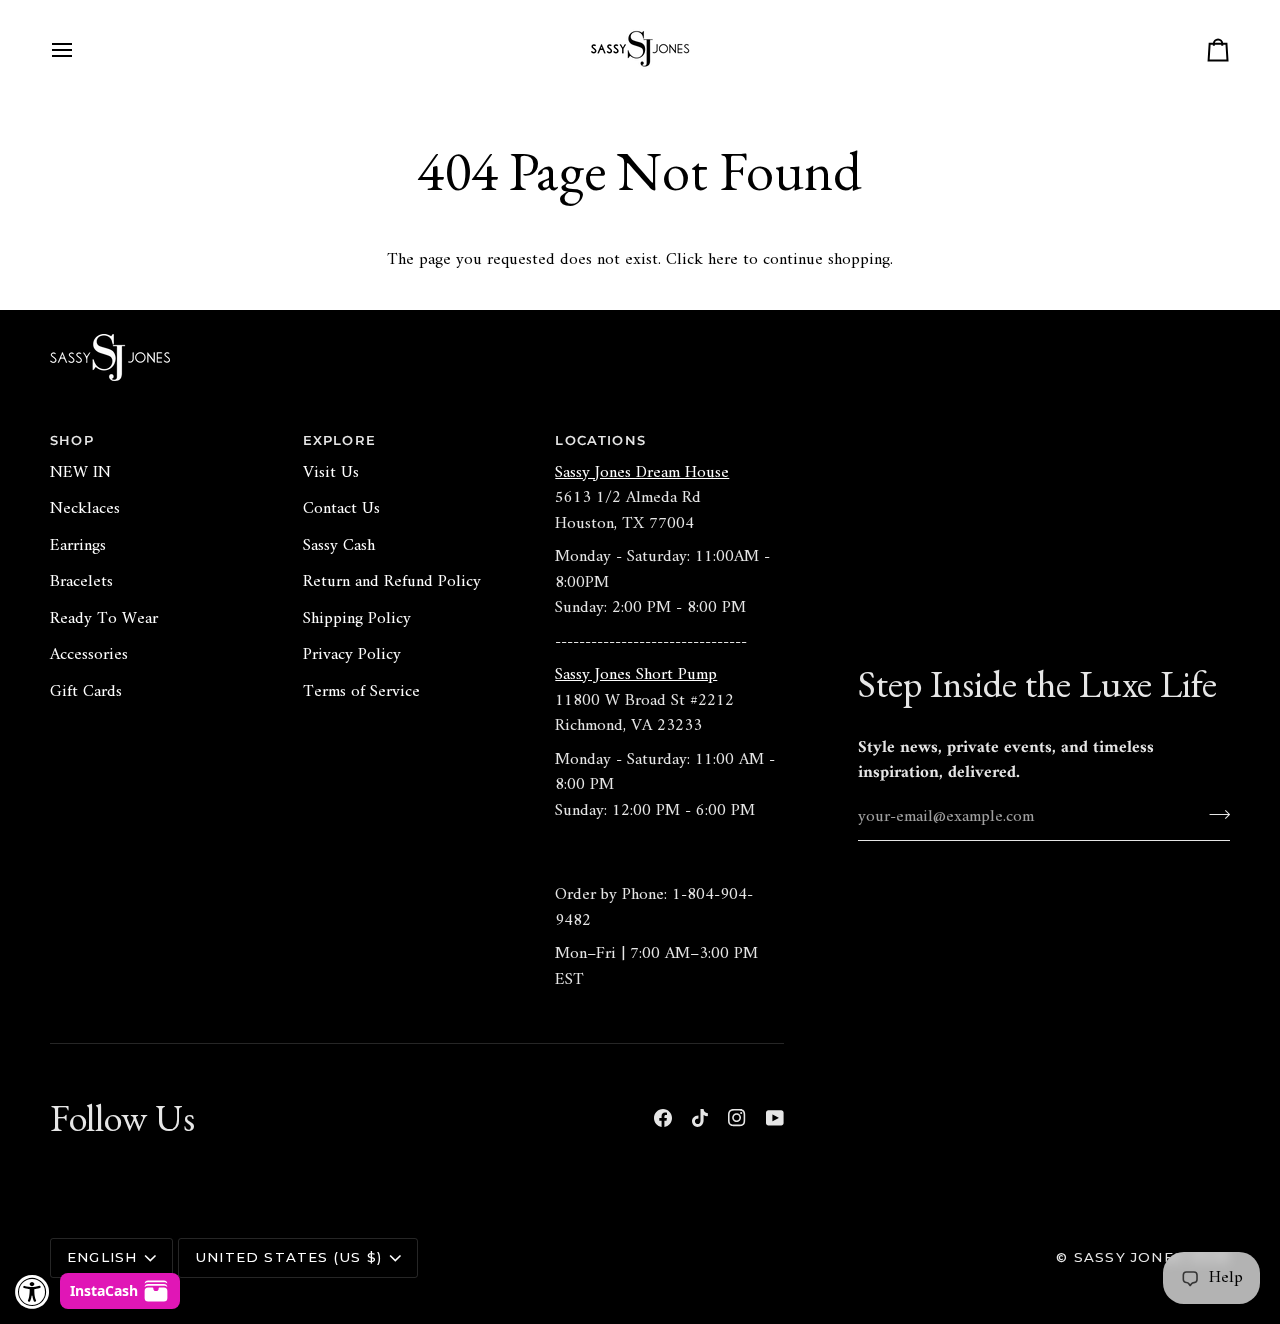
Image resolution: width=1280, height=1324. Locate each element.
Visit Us (331, 473)
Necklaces (85, 509)
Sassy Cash (339, 546)
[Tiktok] (700, 1118)
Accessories (89, 655)
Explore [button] (339, 440)
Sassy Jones (1129, 1257)
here (723, 260)
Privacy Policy (352, 655)
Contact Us (341, 509)
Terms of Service (361, 692)
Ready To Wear (104, 619)
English (102, 1257)
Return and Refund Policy (392, 582)
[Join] (1213, 815)
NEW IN (80, 473)
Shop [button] (72, 440)
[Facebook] (663, 1118)
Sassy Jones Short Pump (636, 675)
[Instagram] (737, 1118)
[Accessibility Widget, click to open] (32, 1291)
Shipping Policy (357, 619)
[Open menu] (80, 50)
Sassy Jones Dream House (642, 473)
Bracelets (81, 582)
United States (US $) (288, 1257)
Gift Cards (86, 692)
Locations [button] (600, 440)
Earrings (78, 546)
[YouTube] (775, 1118)
